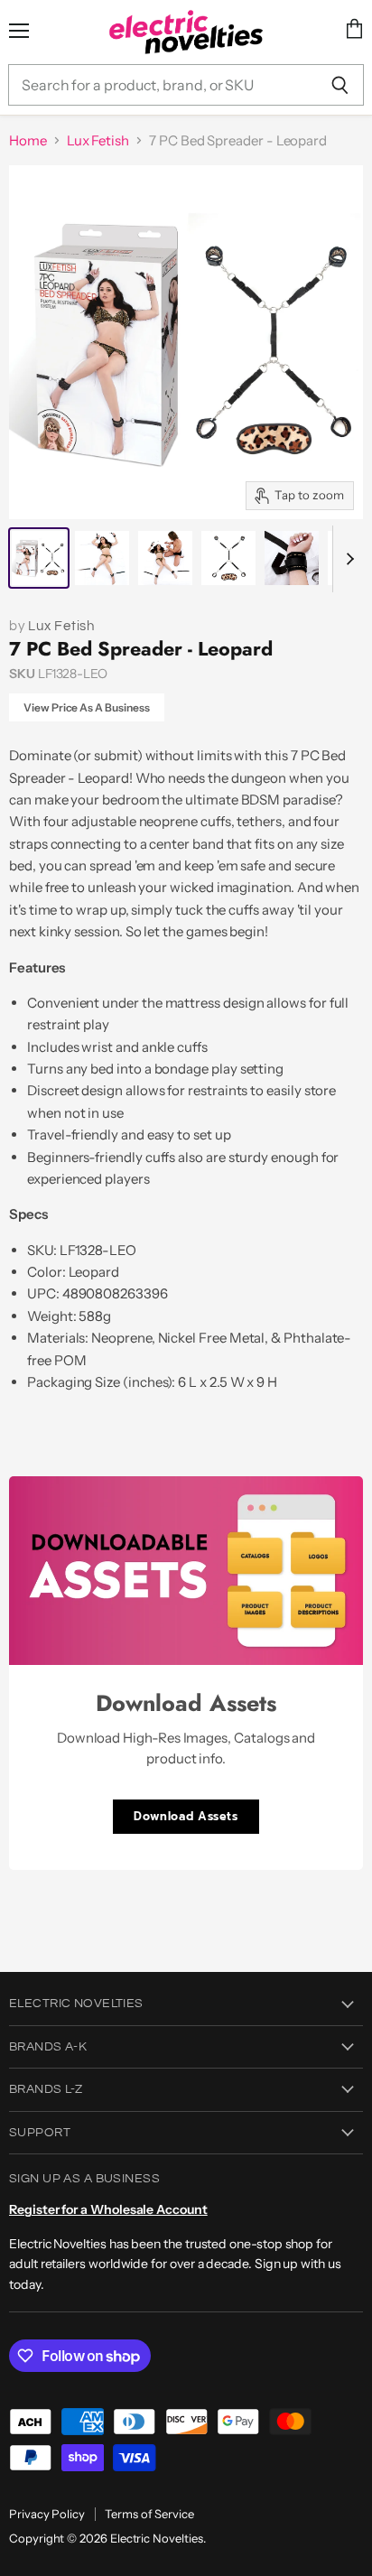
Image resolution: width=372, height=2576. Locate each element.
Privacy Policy (47, 2514)
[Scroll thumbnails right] (347, 559)
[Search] (340, 85)
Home (28, 140)
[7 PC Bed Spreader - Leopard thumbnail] (39, 558)
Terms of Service (149, 2514)
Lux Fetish (98, 140)
